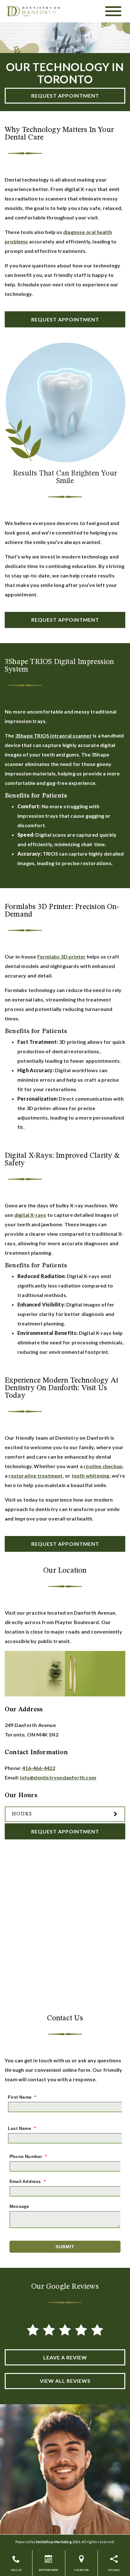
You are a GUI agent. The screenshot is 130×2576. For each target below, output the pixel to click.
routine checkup (103, 1466)
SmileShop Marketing (54, 2542)
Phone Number (28, 2156)
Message (19, 2206)
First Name (22, 2097)
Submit (65, 2247)
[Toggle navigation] (113, 11)
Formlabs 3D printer (62, 956)
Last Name (22, 2128)
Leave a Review (65, 2357)
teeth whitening (91, 1476)
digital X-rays (30, 1215)
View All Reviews (65, 2381)
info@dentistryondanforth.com (58, 1777)
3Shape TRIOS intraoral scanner (53, 735)
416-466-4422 (38, 1768)
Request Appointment (65, 96)
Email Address (27, 2181)
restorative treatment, (36, 1476)
